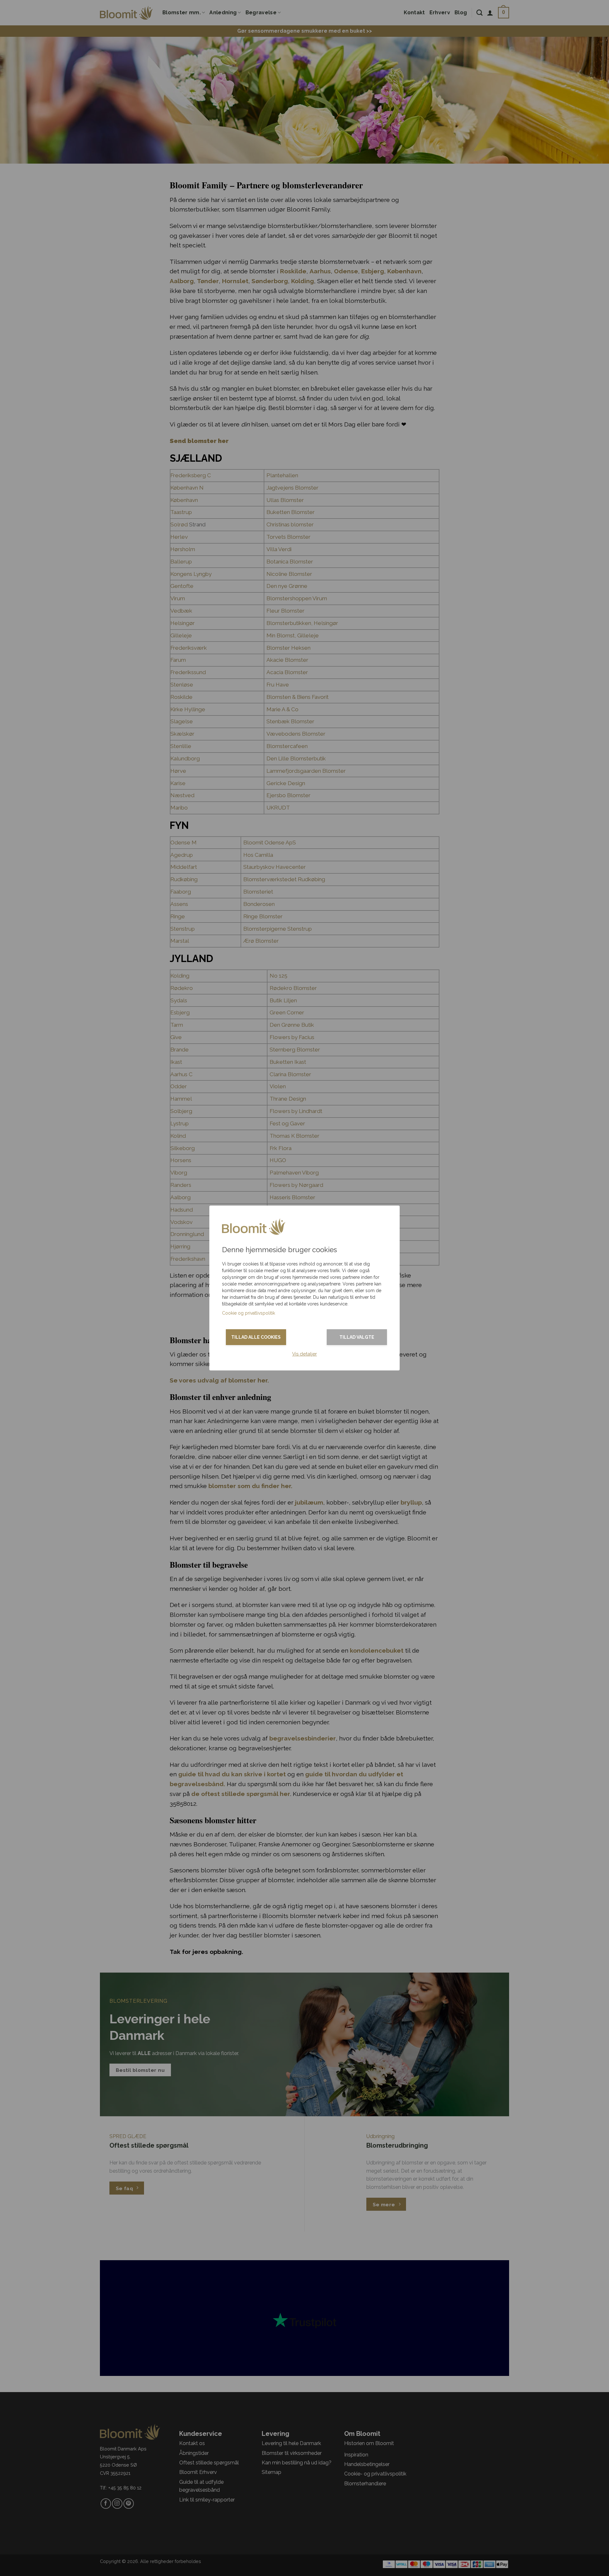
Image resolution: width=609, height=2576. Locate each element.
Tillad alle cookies (256, 1337)
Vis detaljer (304, 1354)
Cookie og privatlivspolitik (249, 1313)
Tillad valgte (357, 1337)
